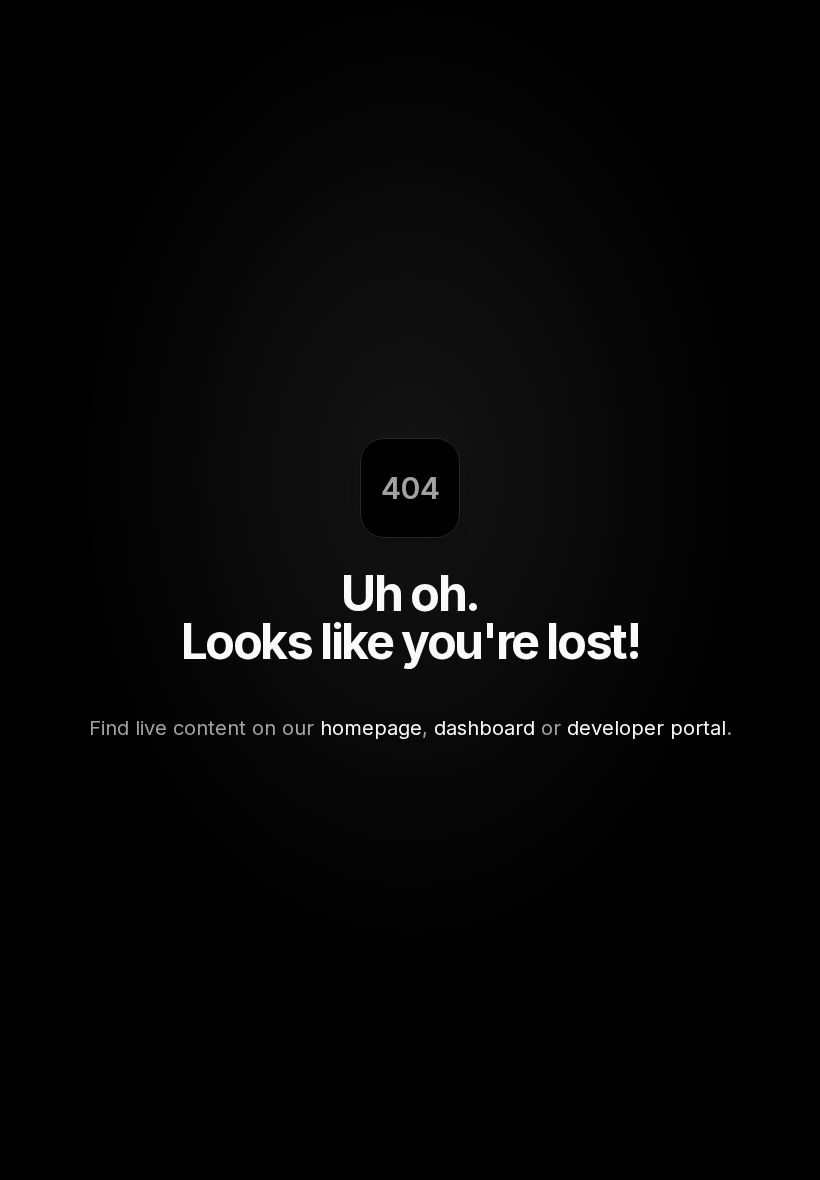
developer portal (646, 728)
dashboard (484, 728)
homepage (371, 728)
